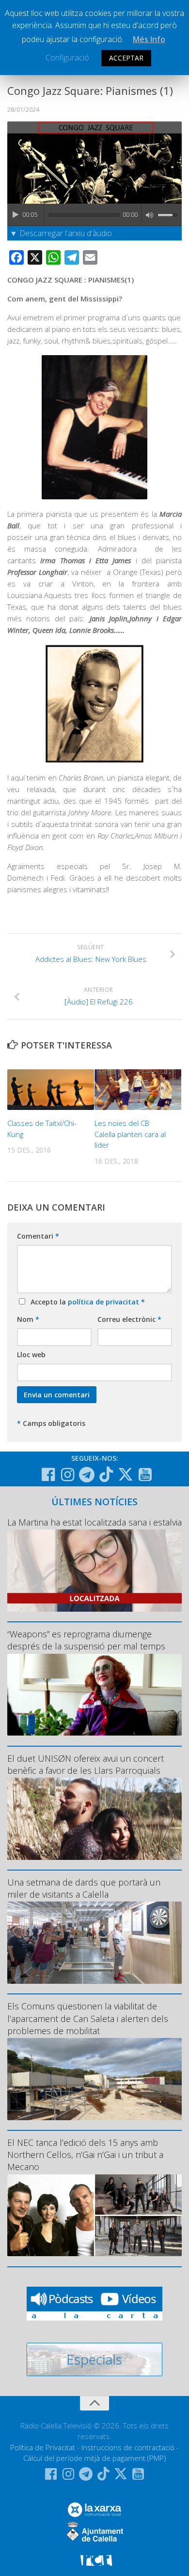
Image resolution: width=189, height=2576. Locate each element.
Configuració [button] (67, 58)
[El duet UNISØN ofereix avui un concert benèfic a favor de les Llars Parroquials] (94, 1819)
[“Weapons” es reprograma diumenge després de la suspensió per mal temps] (94, 1695)
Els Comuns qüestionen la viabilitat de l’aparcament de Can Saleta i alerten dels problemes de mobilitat (88, 2018)
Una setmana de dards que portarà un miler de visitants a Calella (84, 1888)
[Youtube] (145, 1475)
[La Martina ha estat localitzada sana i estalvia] (94, 1571)
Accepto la (86, 1302)
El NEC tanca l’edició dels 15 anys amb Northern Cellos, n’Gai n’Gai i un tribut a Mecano (85, 2155)
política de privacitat (104, 1302)
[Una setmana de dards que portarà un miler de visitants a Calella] (94, 1943)
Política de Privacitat (43, 2447)
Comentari (38, 1236)
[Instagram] (67, 1475)
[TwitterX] (126, 1474)
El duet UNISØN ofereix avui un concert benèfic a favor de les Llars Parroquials (86, 1764)
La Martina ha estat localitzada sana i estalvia (94, 1522)
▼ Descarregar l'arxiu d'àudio (61, 233)
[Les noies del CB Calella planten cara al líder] (138, 1090)
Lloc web (31, 1355)
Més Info (149, 39)
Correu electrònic (129, 1319)
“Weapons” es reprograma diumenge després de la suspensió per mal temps (86, 1640)
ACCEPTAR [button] (126, 58)
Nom (28, 1319)
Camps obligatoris (51, 1423)
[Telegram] (87, 1475)
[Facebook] (48, 1475)
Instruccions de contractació (128, 2447)
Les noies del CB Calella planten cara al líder (130, 1134)
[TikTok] (106, 1474)
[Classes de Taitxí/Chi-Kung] (51, 1090)
